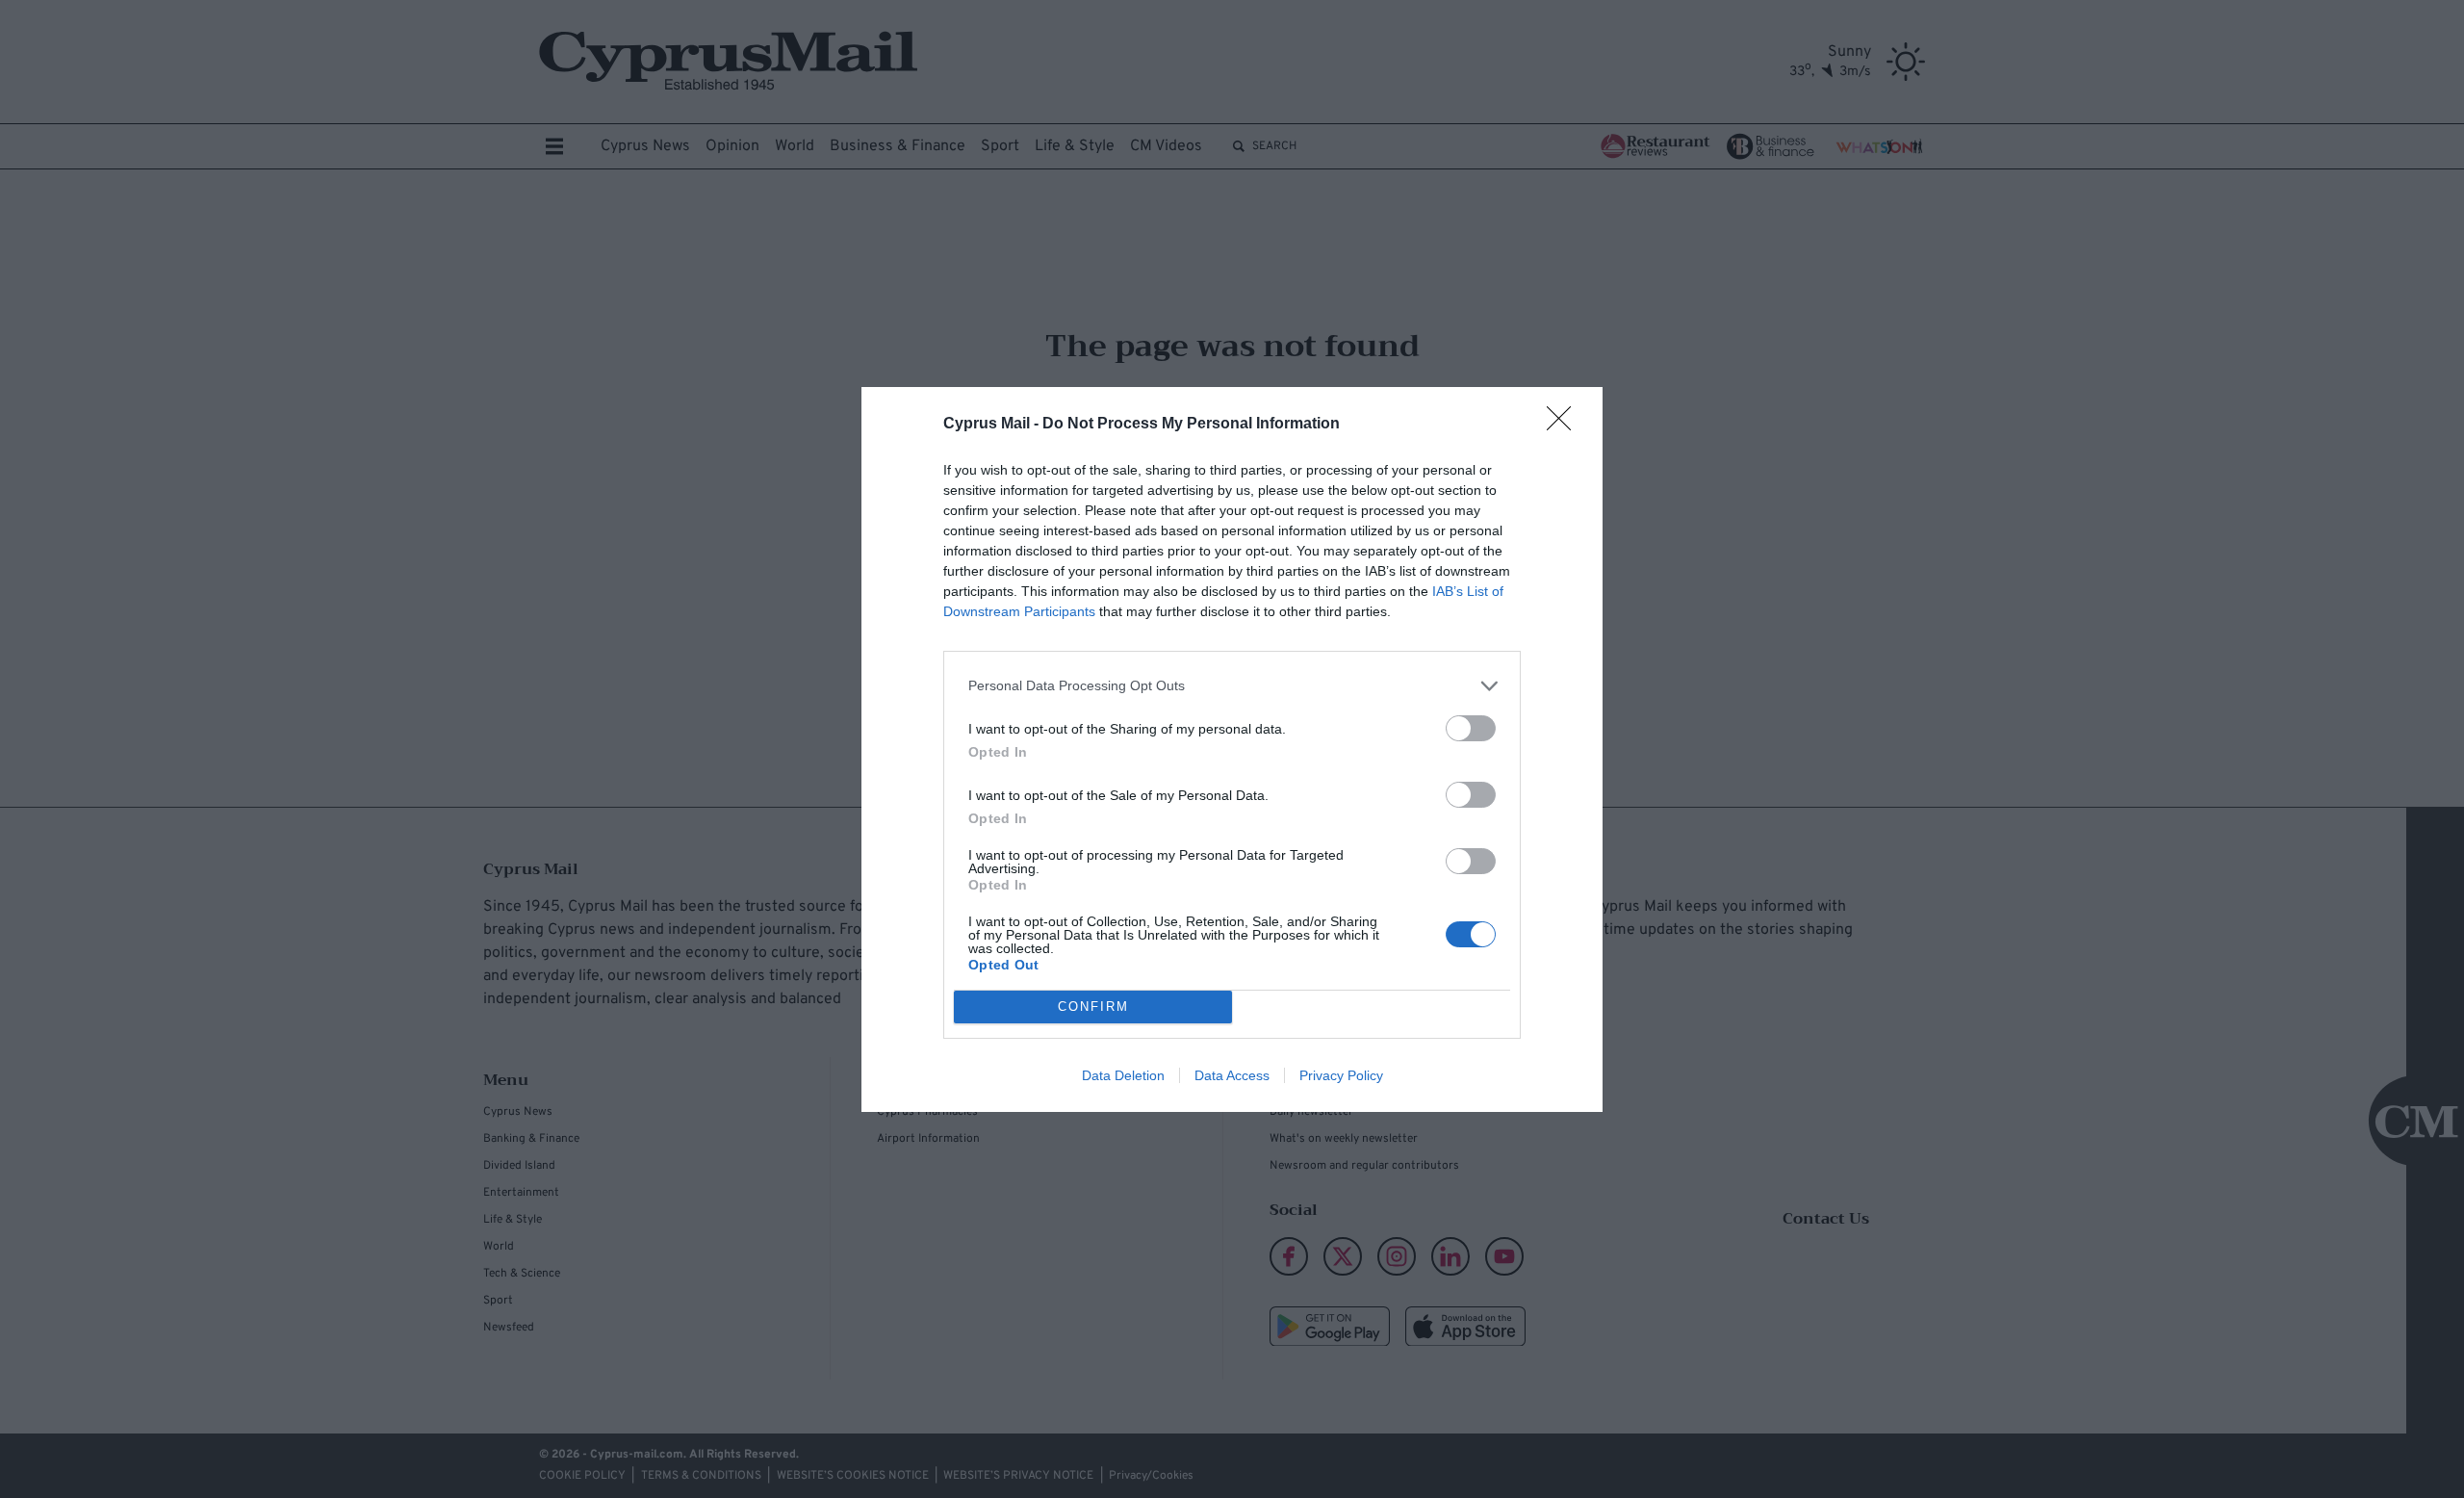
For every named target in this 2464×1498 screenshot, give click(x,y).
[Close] (1565, 425)
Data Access (1232, 1075)
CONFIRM (1093, 1007)
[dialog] (1232, 749)
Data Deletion (1123, 1075)
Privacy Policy (1341, 1075)
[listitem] (1232, 686)
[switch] (1471, 728)
